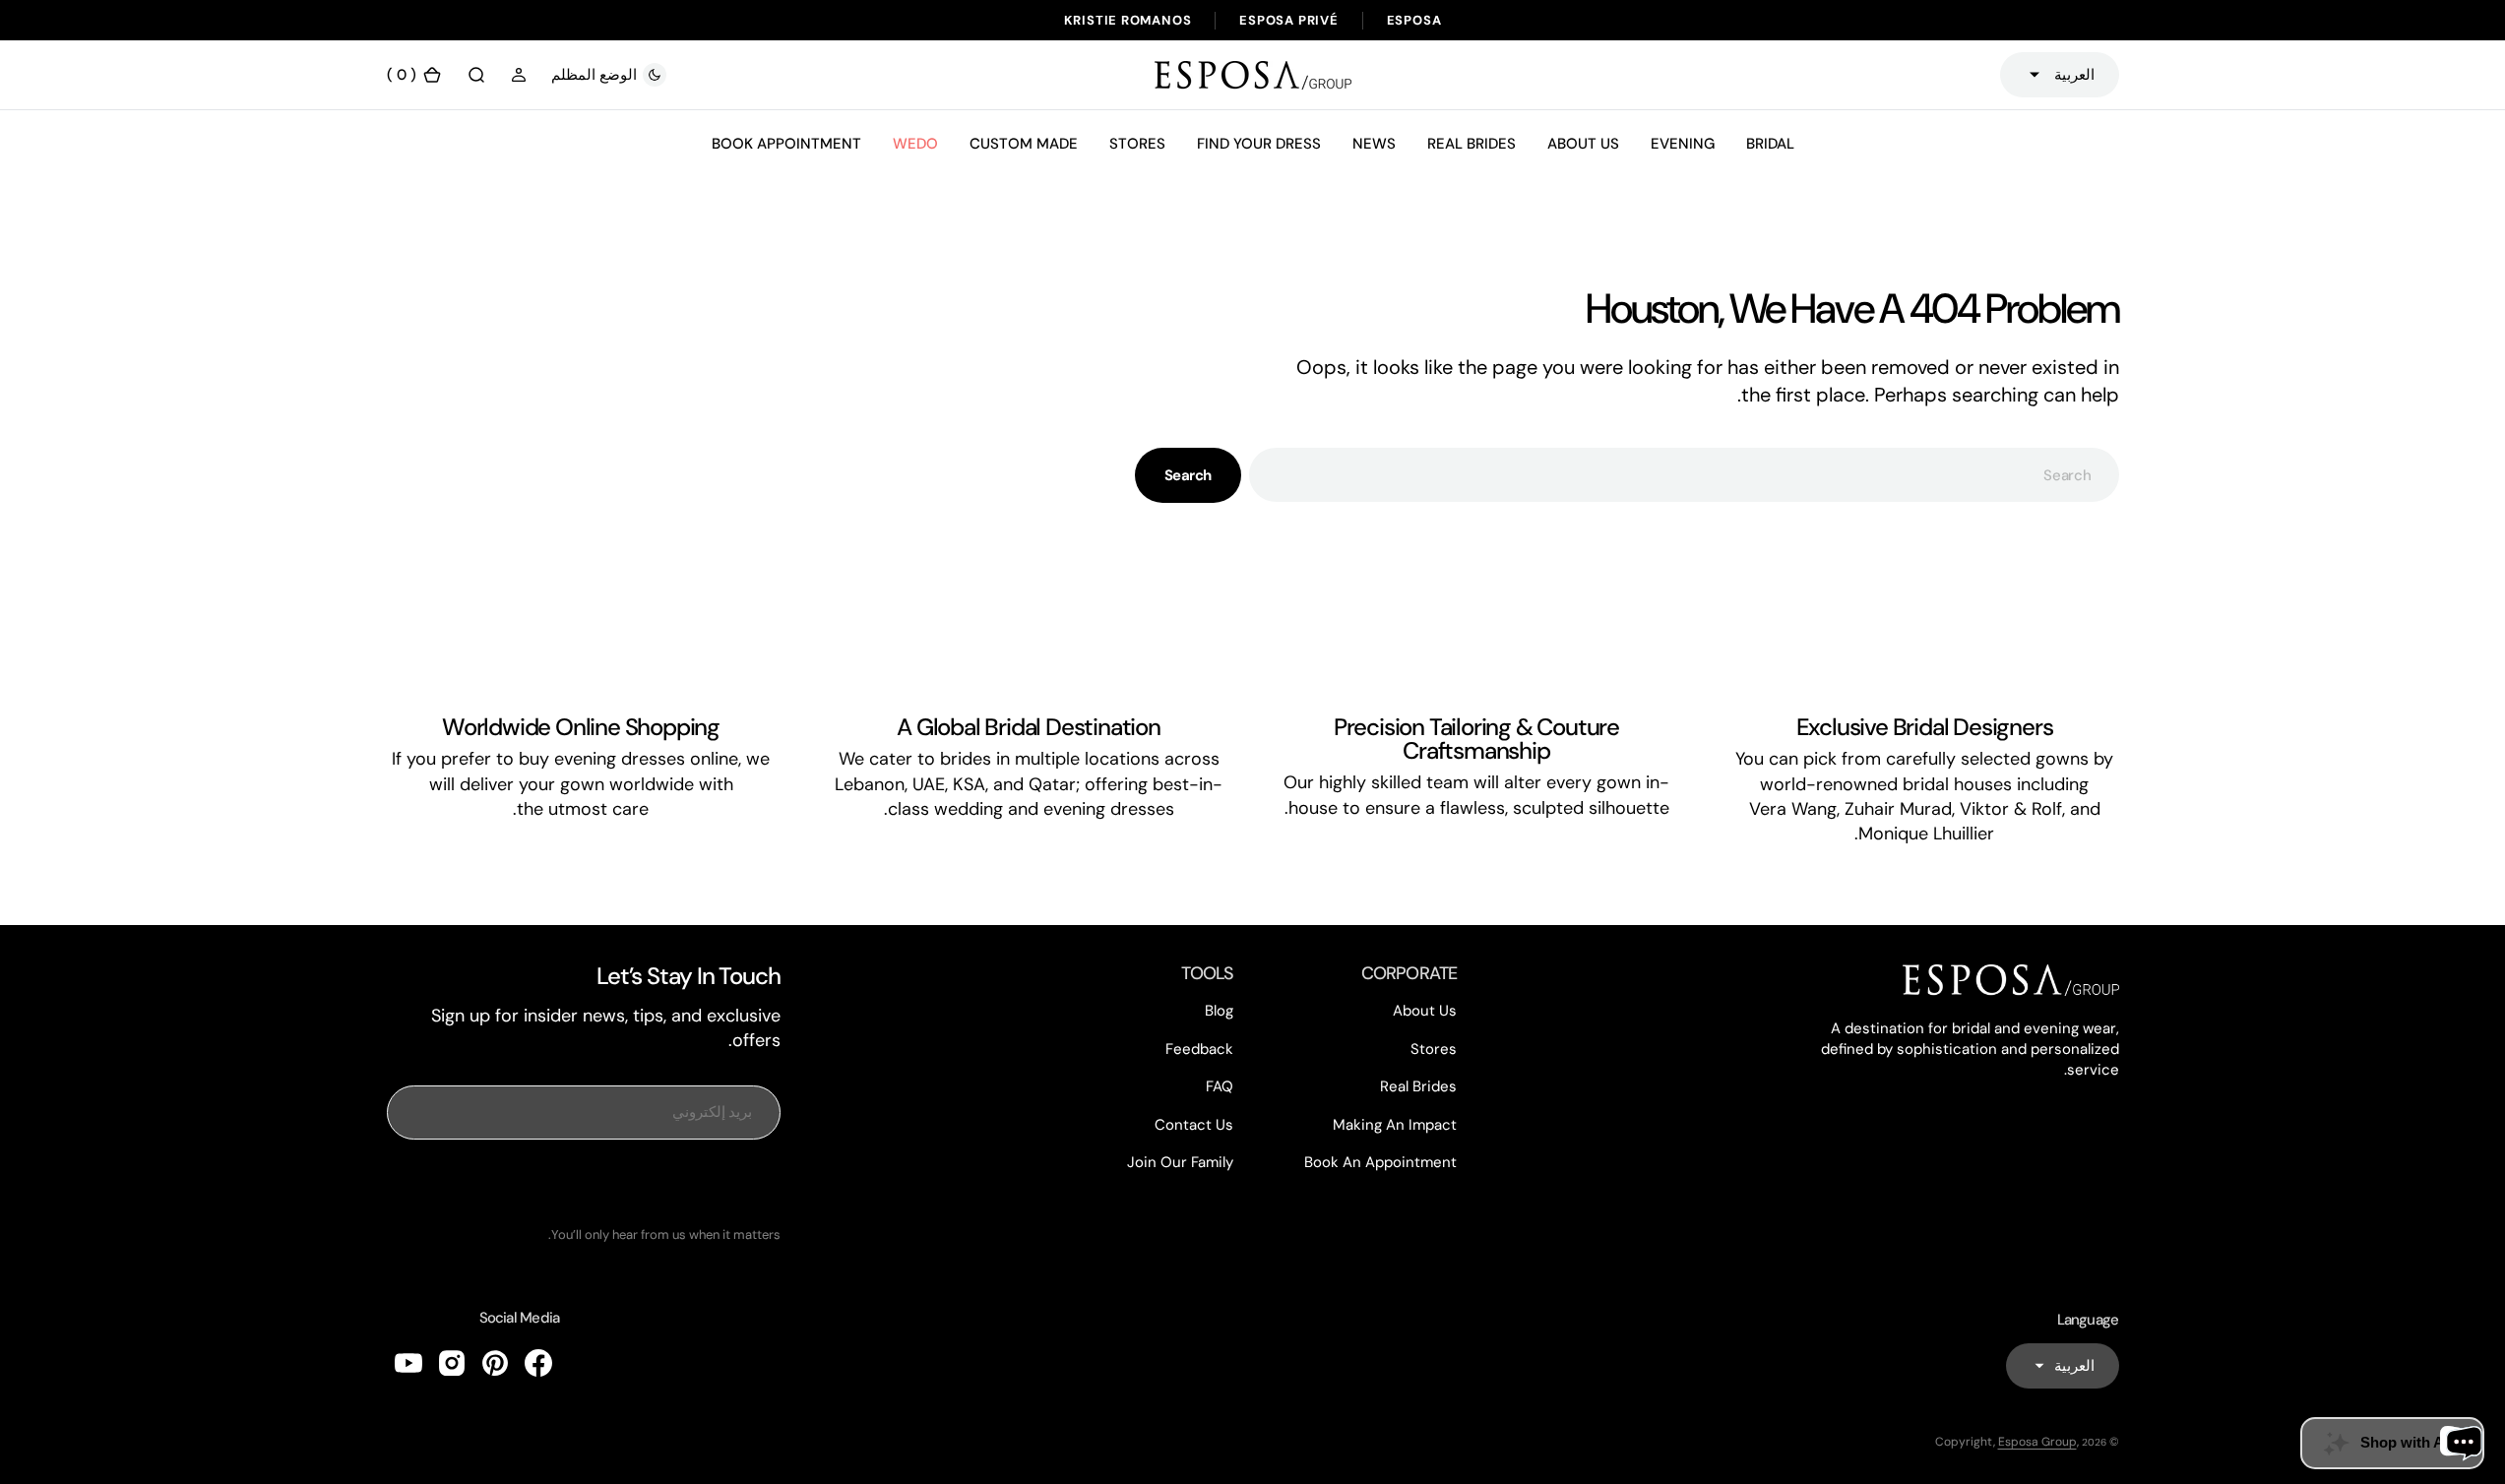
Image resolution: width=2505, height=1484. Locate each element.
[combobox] (1684, 475)
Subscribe (584, 1183)
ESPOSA (1414, 20)
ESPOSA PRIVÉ (1288, 20)
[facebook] (538, 1363)
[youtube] (408, 1363)
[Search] (476, 75)
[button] (519, 75)
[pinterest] (495, 1363)
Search (1188, 475)
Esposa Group (2037, 1442)
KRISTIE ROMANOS (1128, 20)
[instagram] (452, 1363)
